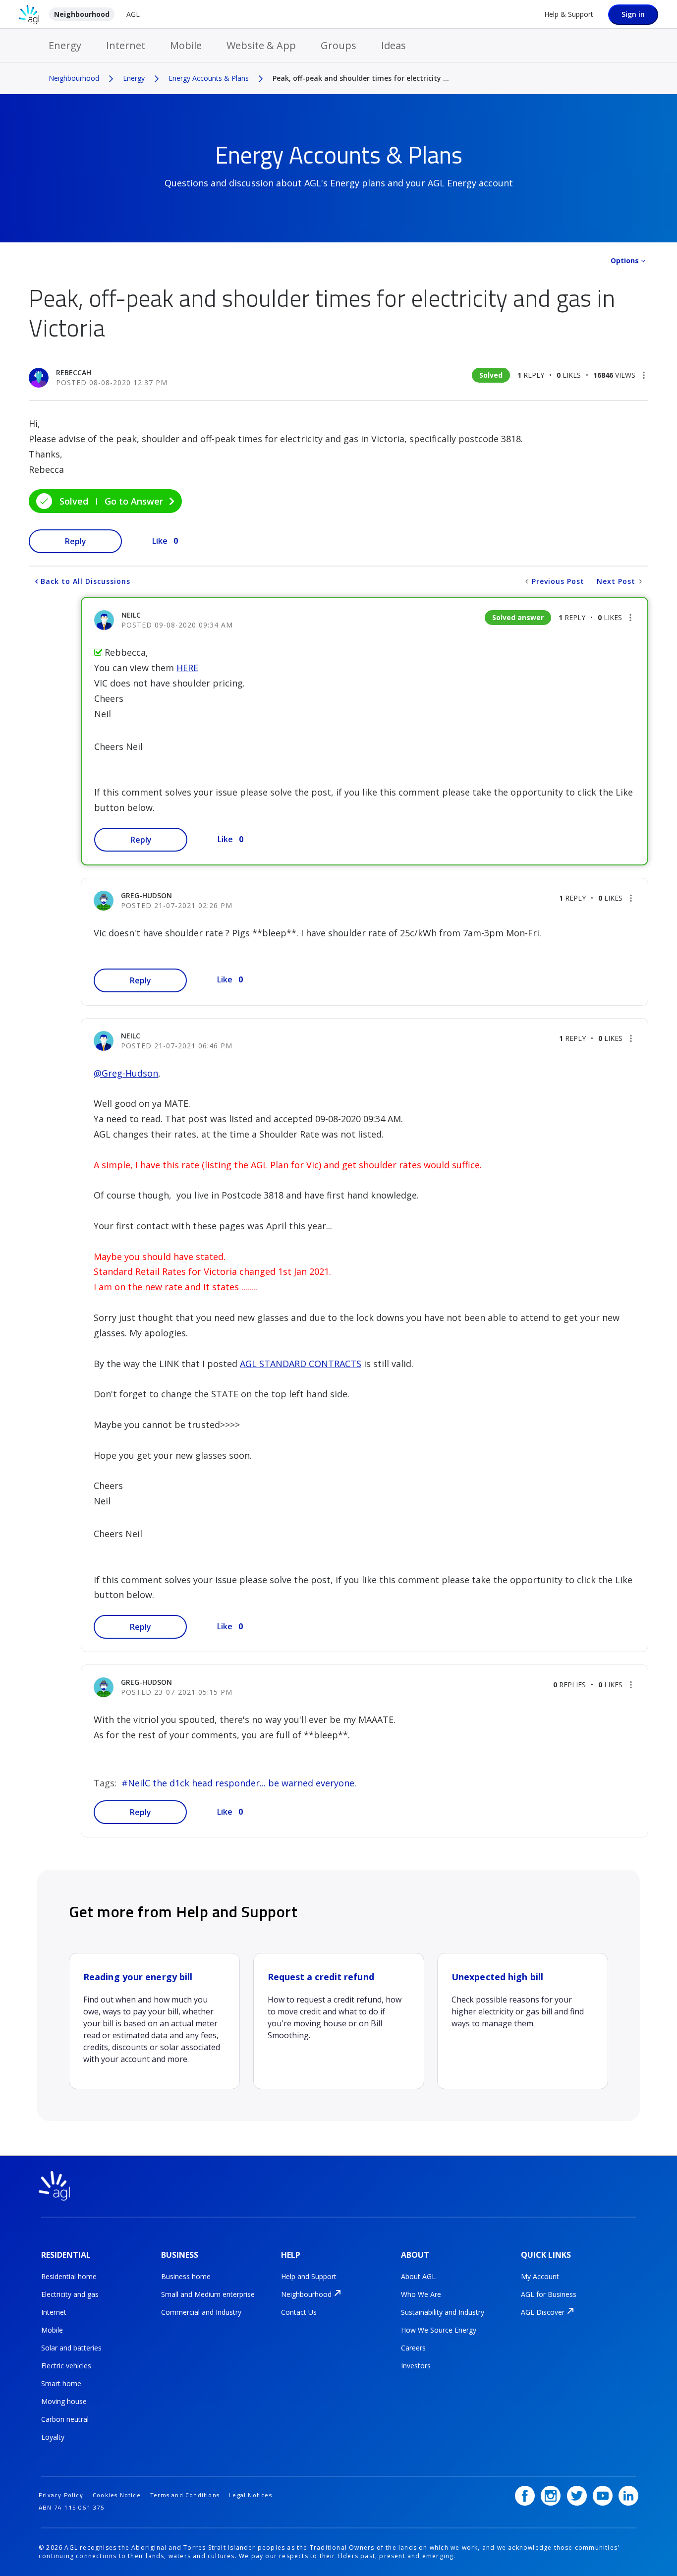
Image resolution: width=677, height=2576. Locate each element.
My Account (540, 2276)
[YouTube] (603, 2496)
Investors (416, 2366)
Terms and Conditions (185, 2495)
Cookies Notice (117, 2495)
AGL (133, 14)
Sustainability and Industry (443, 2312)
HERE (187, 668)
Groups (338, 45)
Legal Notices (251, 2495)
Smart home (61, 2383)
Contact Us (299, 2312)
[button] (644, 375)
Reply (76, 541)
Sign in (633, 14)
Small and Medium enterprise (208, 2294)
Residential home (69, 2276)
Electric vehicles (66, 2366)
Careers (413, 2348)
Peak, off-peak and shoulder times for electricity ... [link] (361, 78)
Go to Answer (134, 501)
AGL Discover (543, 2312)
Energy (65, 45)
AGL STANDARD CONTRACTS (301, 1364)
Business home (186, 2276)
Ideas (394, 45)
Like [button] (160, 541)
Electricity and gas (70, 2294)
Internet (126, 45)
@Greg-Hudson (126, 1073)
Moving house (64, 2401)
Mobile (186, 45)
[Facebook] (525, 2496)
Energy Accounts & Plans (209, 78)
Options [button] (625, 260)
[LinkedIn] (628, 2496)
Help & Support (569, 14)
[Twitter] (577, 2496)
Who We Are (421, 2294)
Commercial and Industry (201, 2312)
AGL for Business (549, 2294)
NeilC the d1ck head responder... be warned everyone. (242, 1783)
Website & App (261, 45)
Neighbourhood (82, 14)
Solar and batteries (71, 2348)
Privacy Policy (61, 2495)
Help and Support (309, 2276)
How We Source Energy (439, 2330)
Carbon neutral (65, 2419)
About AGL (418, 2276)
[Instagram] (551, 2496)
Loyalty (53, 2437)
